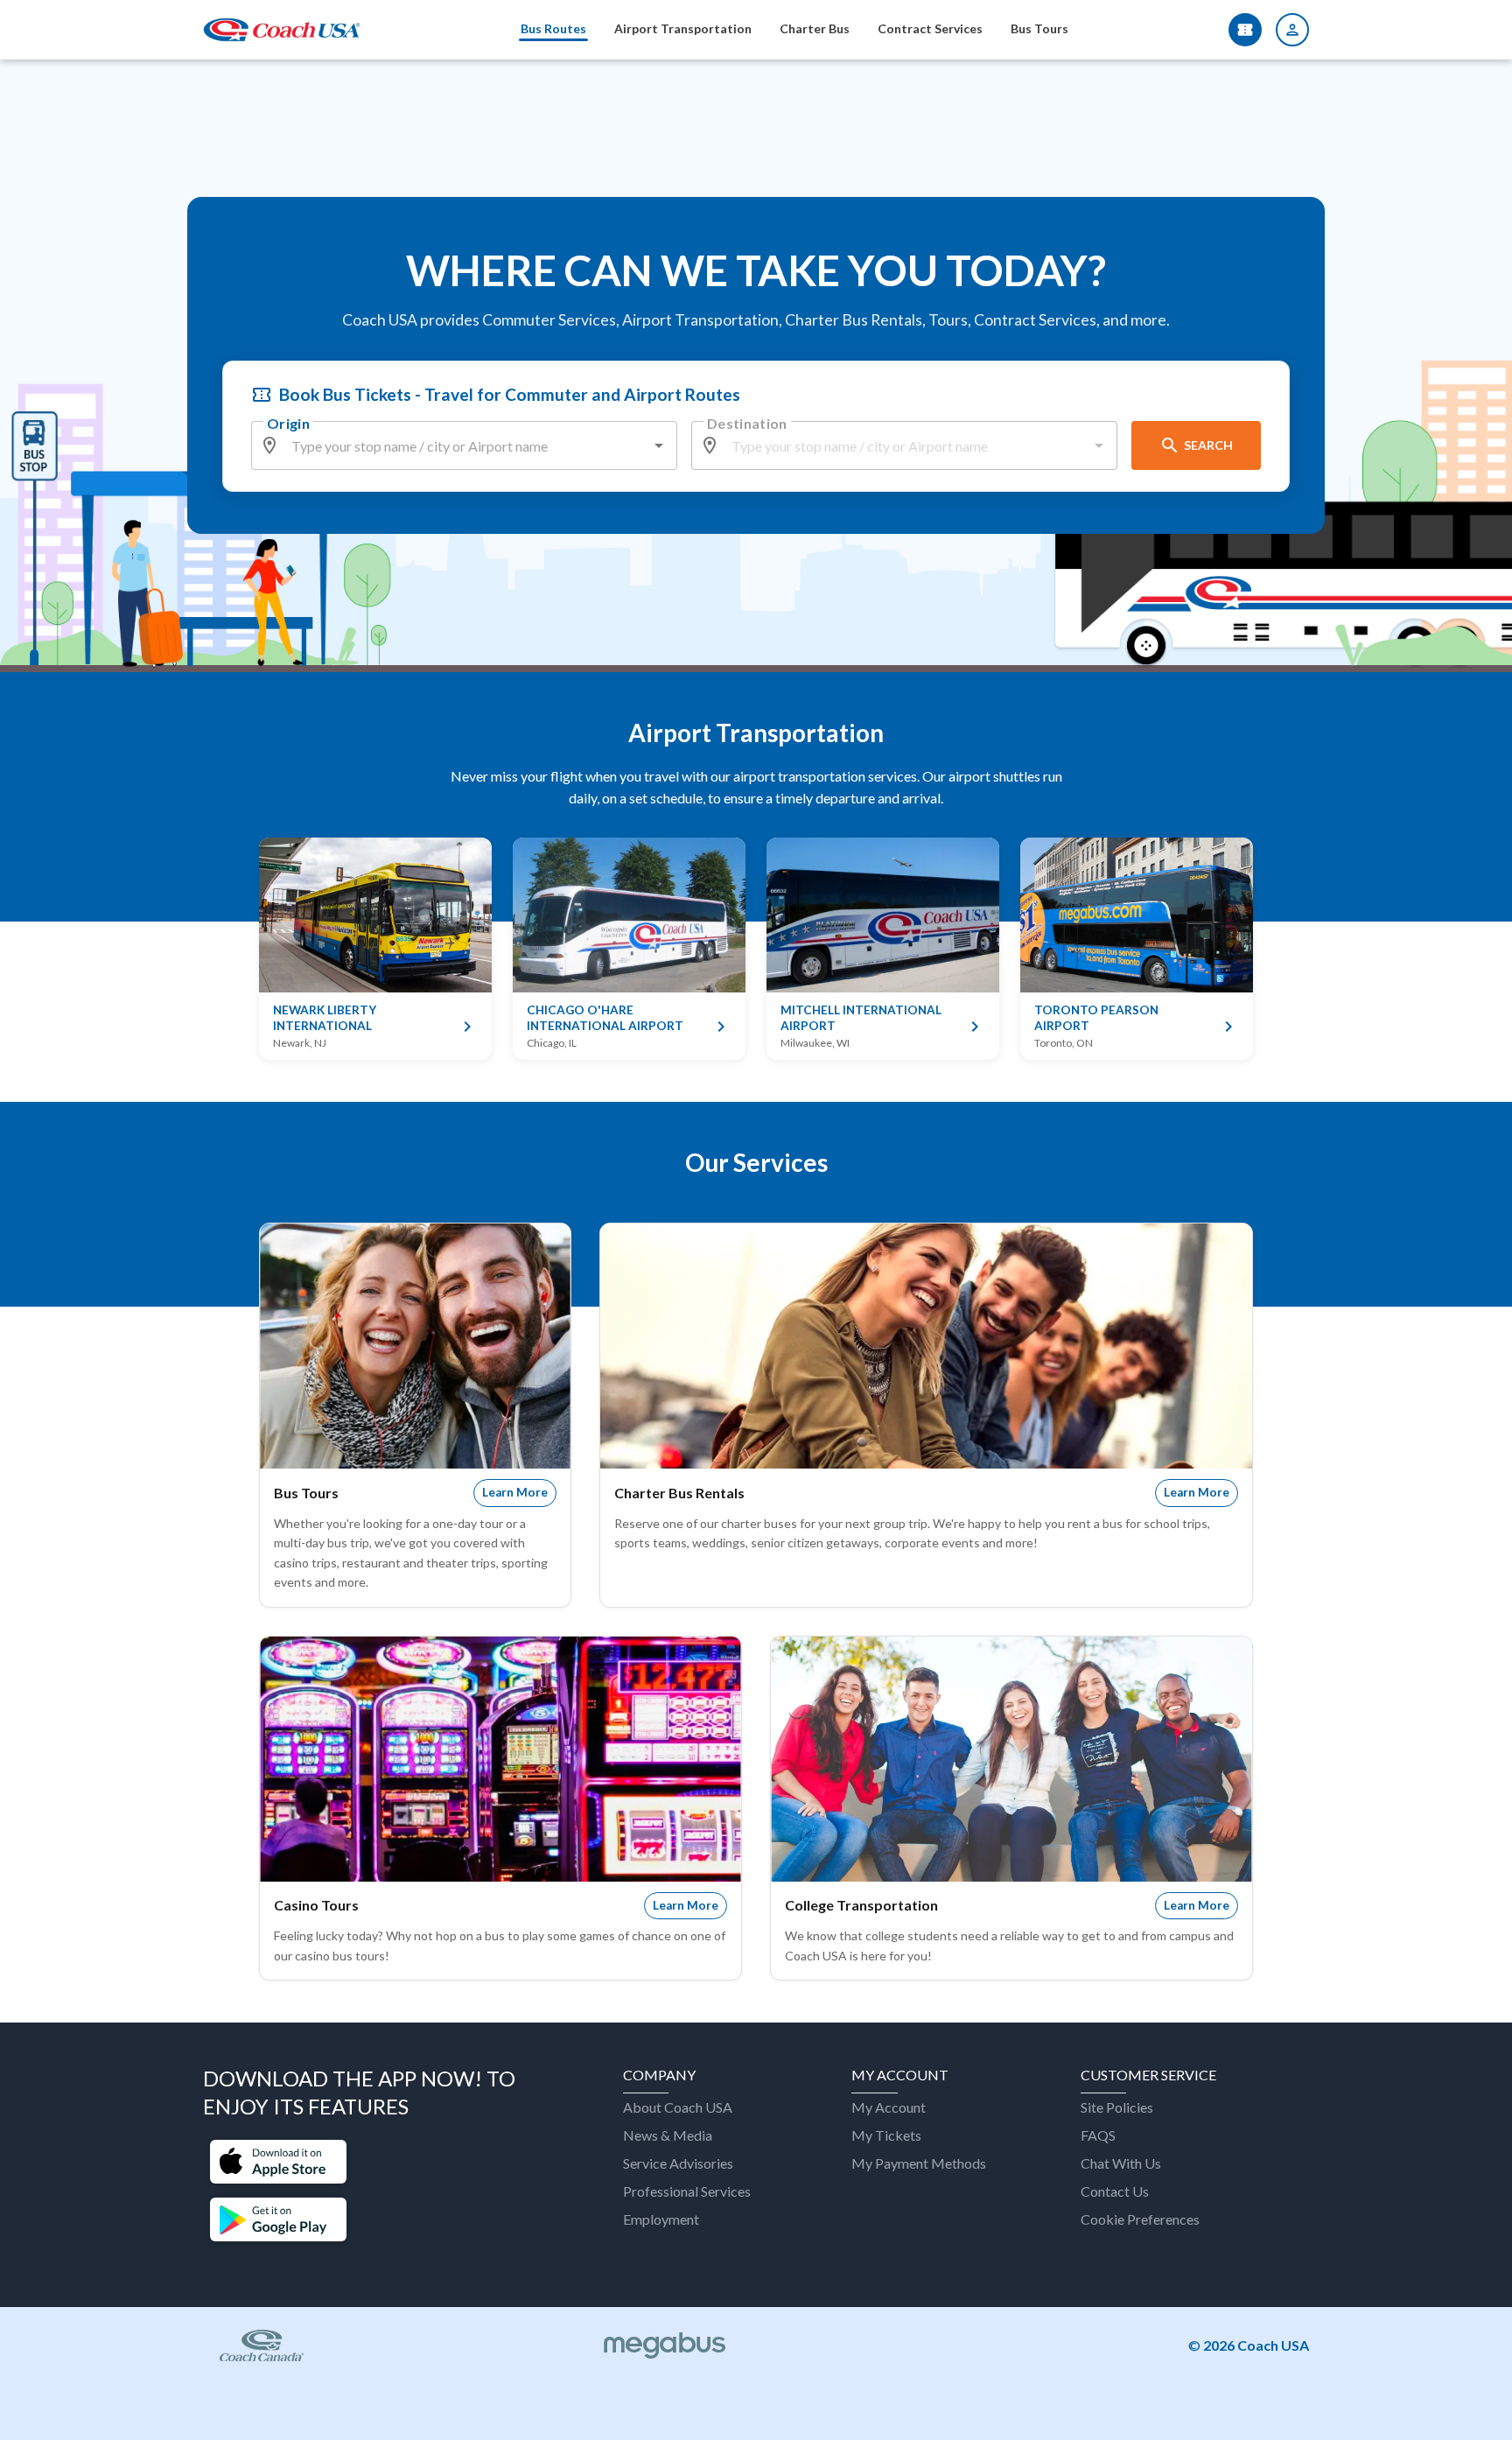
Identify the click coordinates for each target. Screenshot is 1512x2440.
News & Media (668, 2135)
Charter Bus (815, 28)
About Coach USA (678, 2107)
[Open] (659, 445)
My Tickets (886, 2135)
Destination (747, 423)
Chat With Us (1121, 2163)
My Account (889, 2107)
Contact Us (1115, 2191)
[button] (278, 2163)
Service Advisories (678, 2163)
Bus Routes (553, 28)
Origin (288, 423)
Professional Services (687, 2191)
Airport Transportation (683, 28)
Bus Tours (1039, 28)
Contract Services (930, 28)
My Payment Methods (919, 2163)
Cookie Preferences (1140, 2219)
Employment (661, 2219)
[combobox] (465, 445)
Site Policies (1117, 2107)
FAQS (1098, 2135)
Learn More (515, 1492)
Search (1208, 445)
